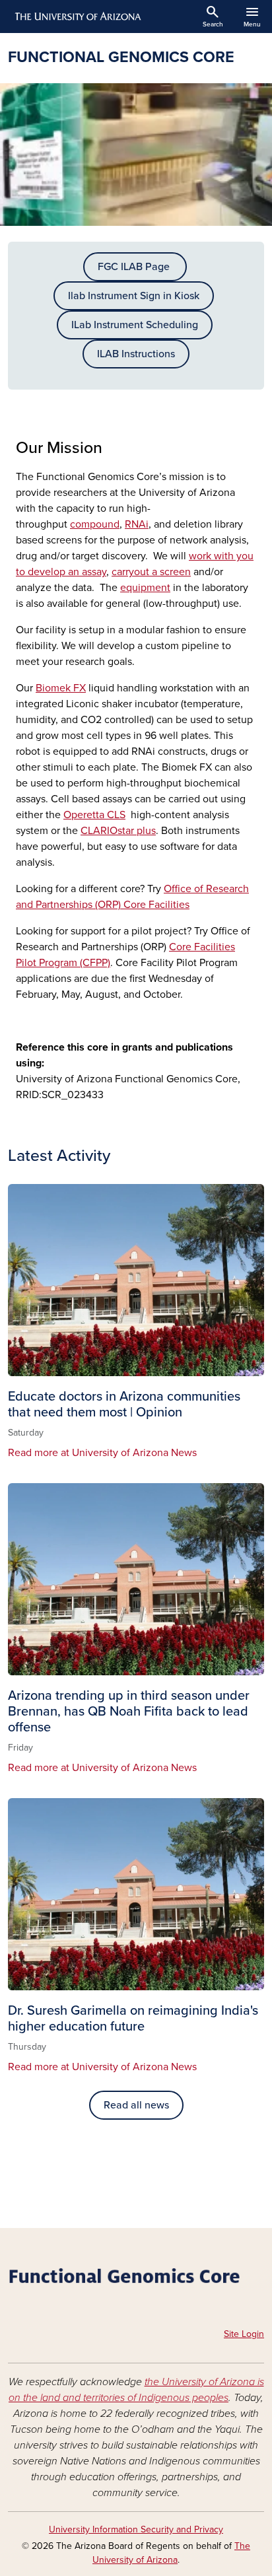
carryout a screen (151, 572)
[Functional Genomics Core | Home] (136, 2280)
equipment (145, 588)
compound (95, 524)
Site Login (244, 2334)
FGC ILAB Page (135, 267)
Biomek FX (61, 688)
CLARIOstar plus (118, 831)
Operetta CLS (94, 815)
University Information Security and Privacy (136, 2529)
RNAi (137, 524)
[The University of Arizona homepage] (77, 17)
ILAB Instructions (136, 354)
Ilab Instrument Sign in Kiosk (134, 296)
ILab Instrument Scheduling (135, 325)
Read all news (136, 2105)
